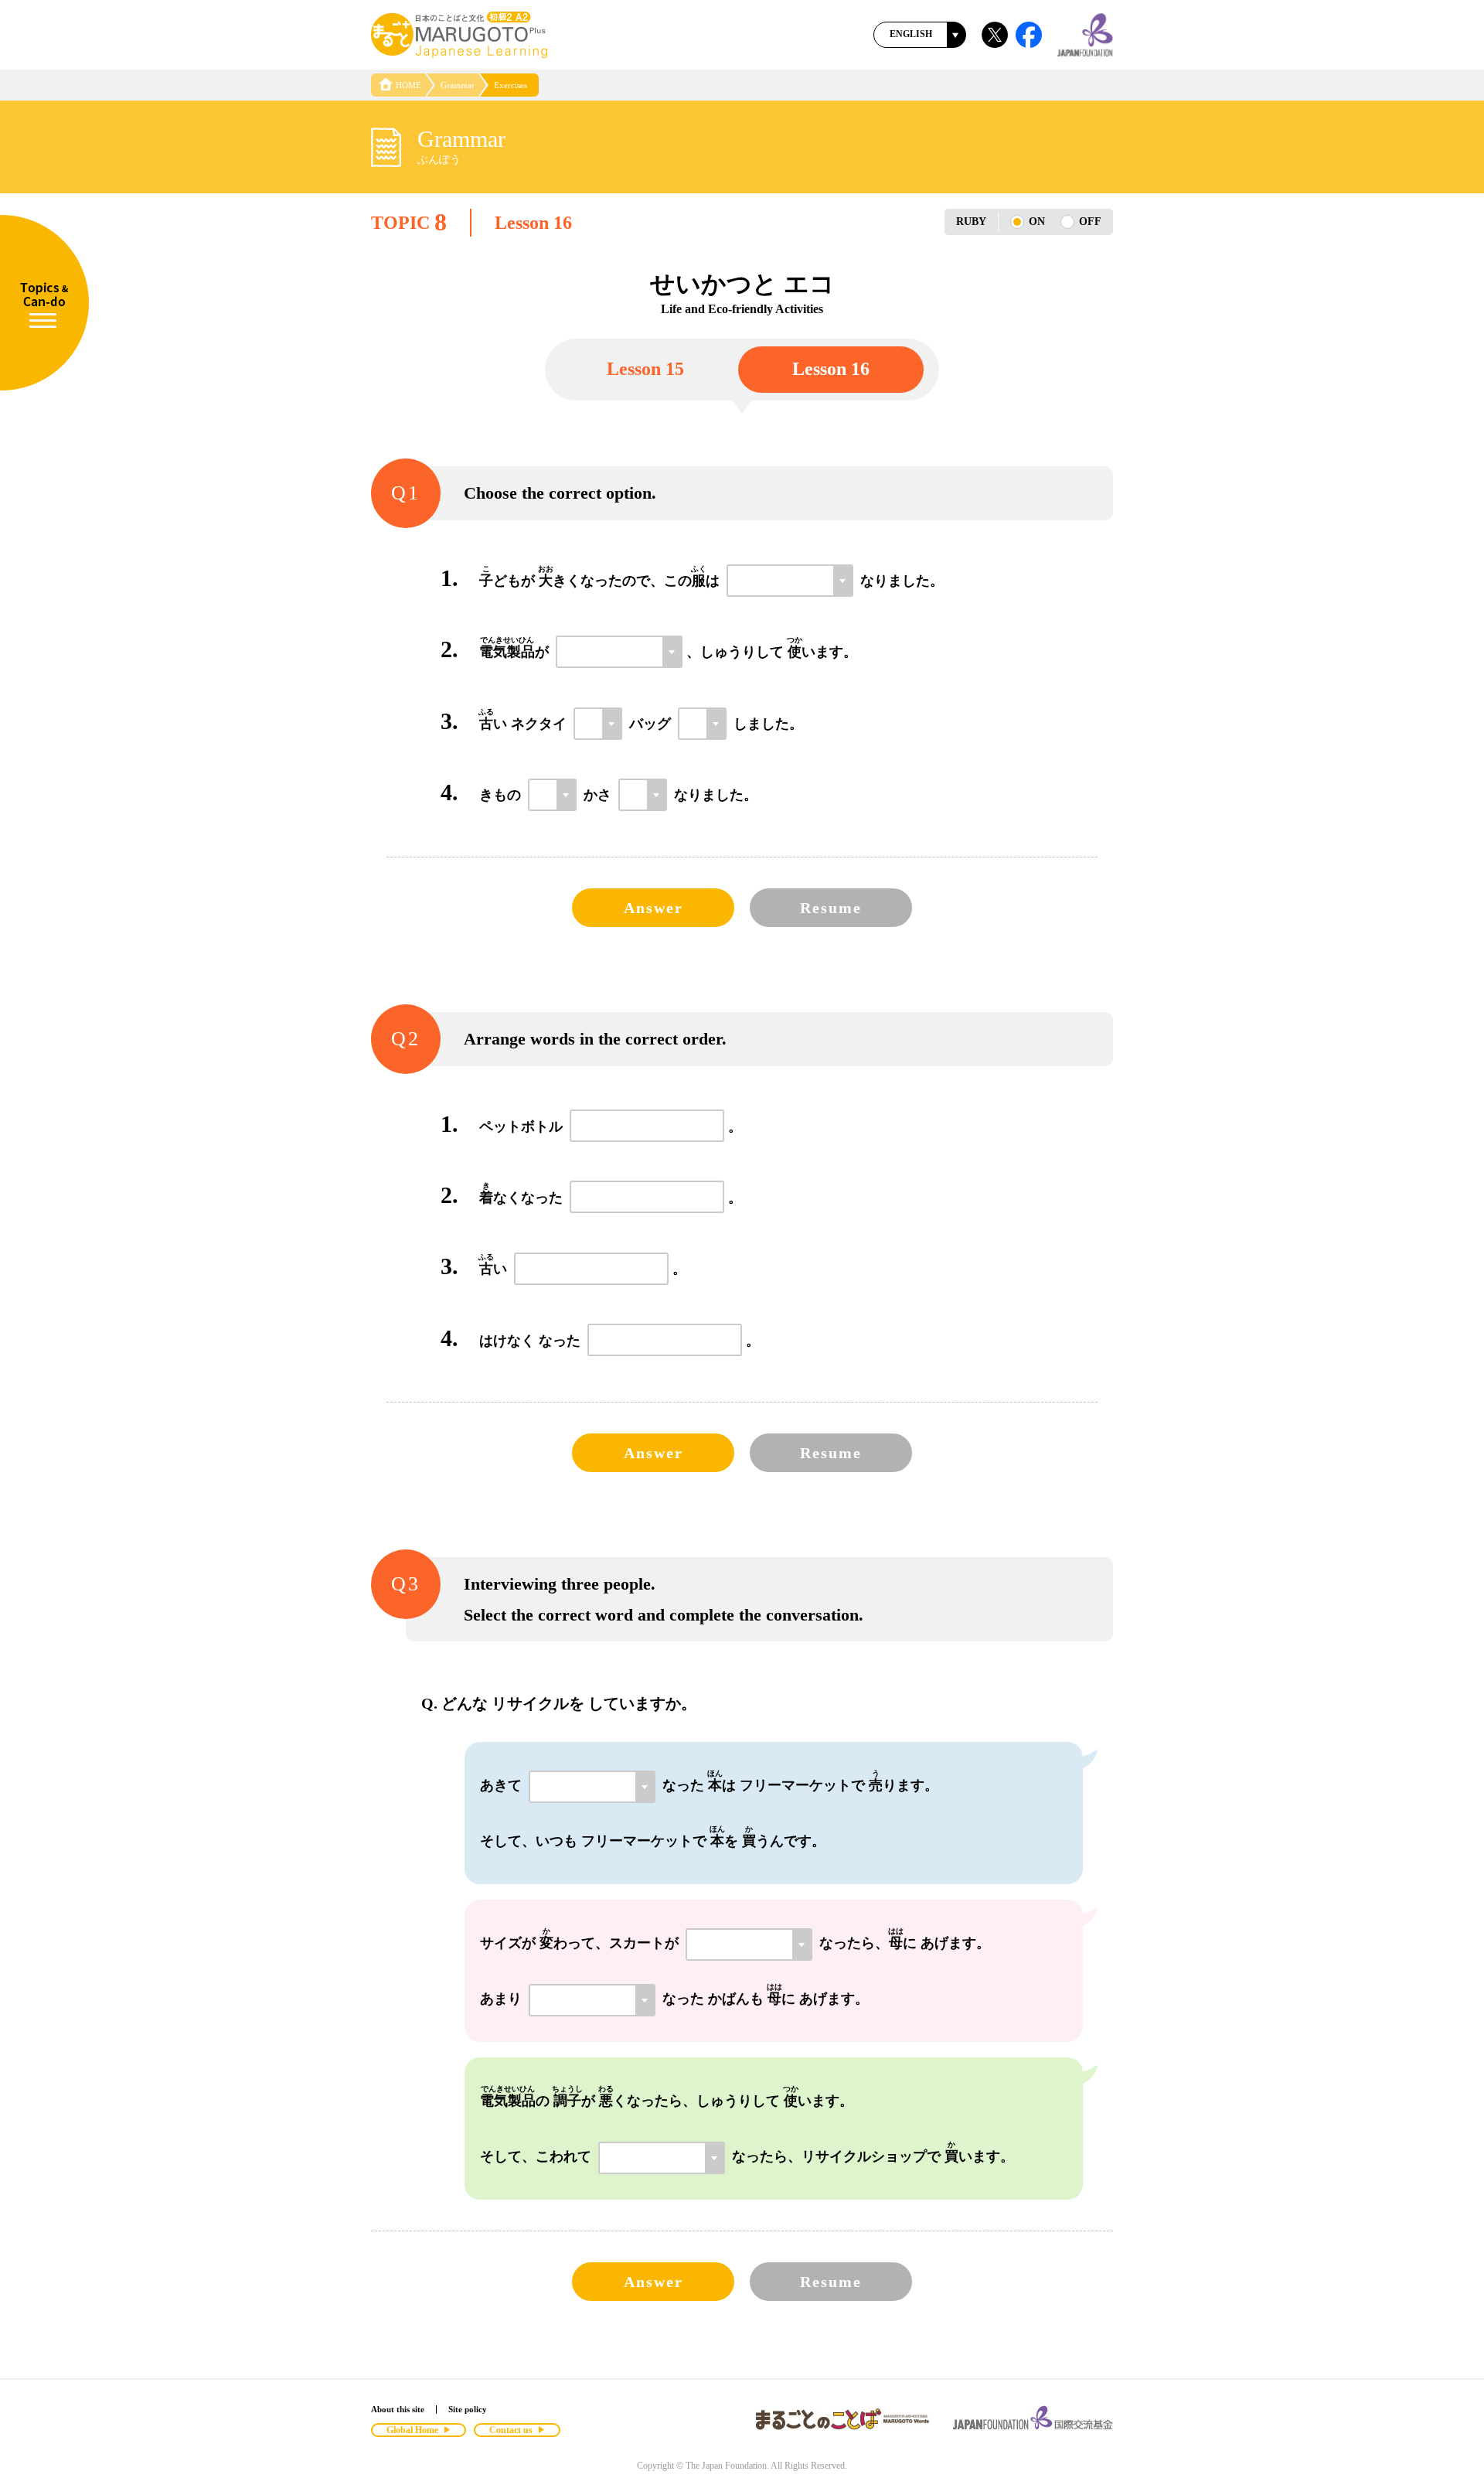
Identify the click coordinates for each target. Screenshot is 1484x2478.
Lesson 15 (645, 369)
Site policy (468, 2409)
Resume (831, 908)
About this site (398, 2409)
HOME (408, 85)
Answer (654, 908)
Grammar (458, 85)
